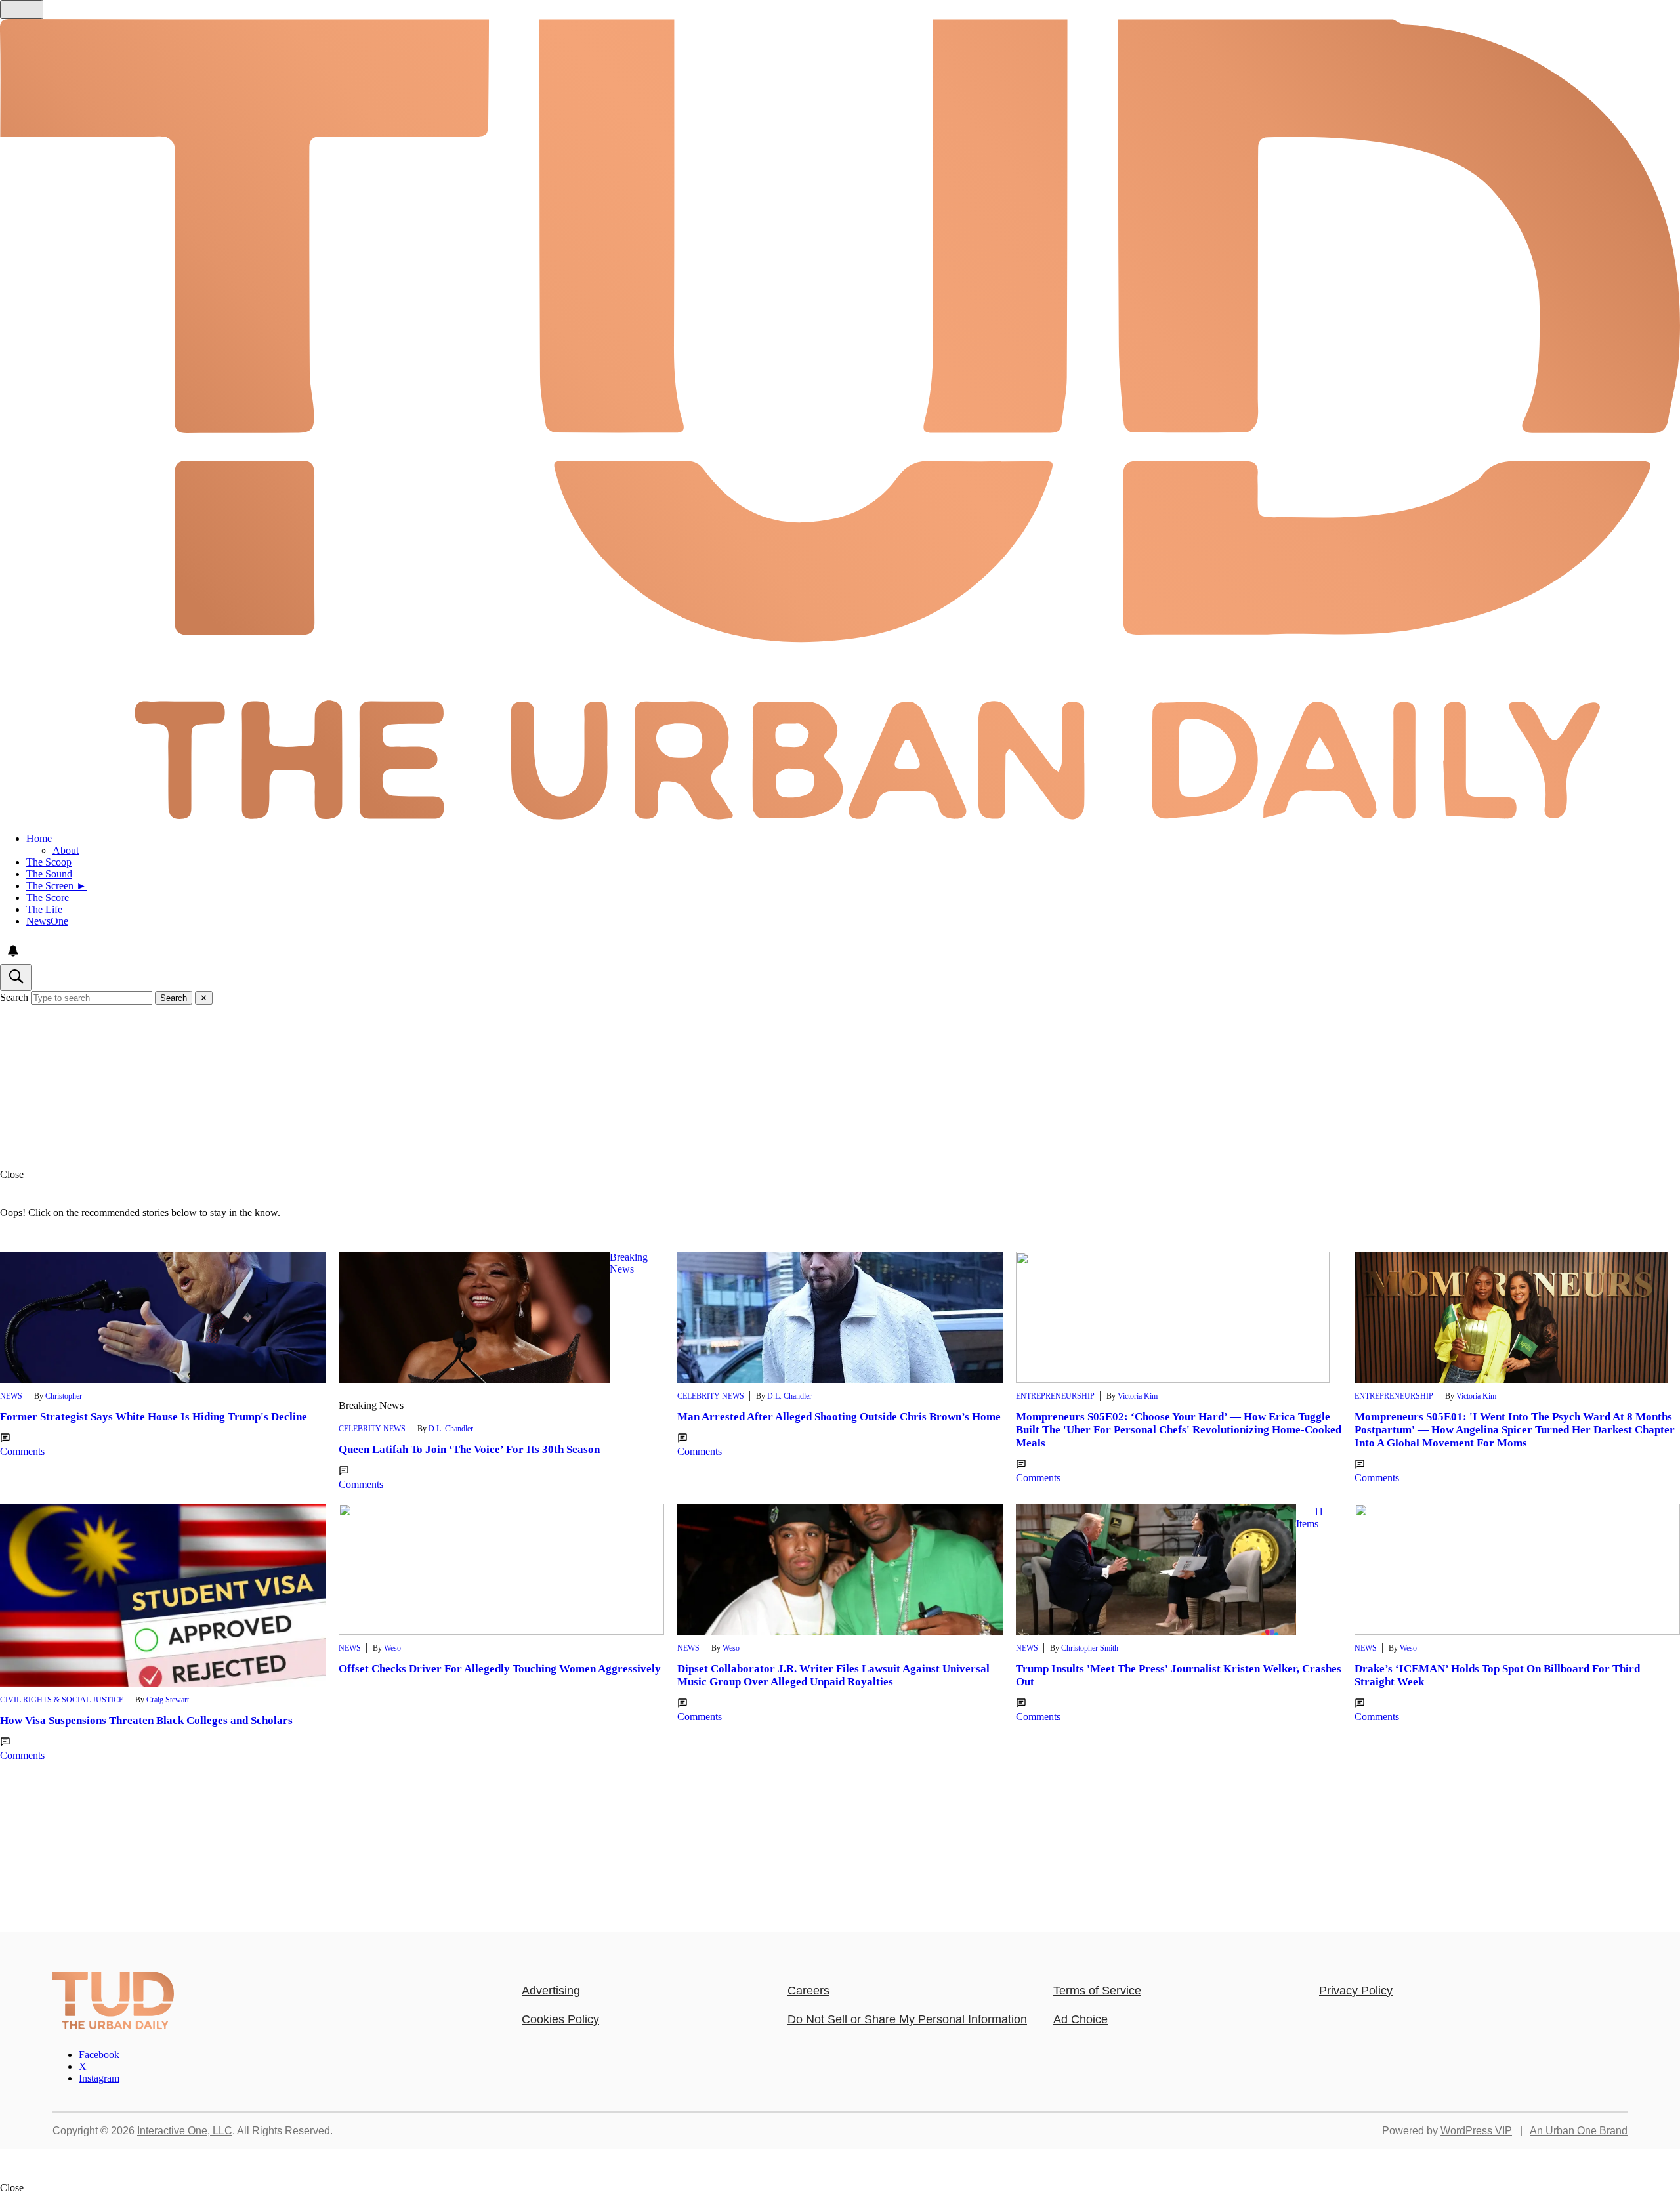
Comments (22, 1451)
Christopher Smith (1090, 1648)
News (11, 1396)
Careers (808, 1991)
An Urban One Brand (1579, 2131)
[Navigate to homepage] (840, 421)
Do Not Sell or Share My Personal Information (907, 2019)
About (66, 850)
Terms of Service (1097, 1991)
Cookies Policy (560, 2019)
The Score (48, 897)
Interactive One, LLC (185, 2131)
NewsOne (47, 921)
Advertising (551, 1991)
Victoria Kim (1138, 1396)
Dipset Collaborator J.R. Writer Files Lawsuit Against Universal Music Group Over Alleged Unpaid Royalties (833, 1675)
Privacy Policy (1356, 1991)
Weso (392, 1648)
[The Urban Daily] (113, 2026)
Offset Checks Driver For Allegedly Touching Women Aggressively (500, 1669)
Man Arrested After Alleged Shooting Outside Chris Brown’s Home (839, 1417)
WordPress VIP (1476, 2131)
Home (39, 838)
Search (14, 997)
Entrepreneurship (1055, 1396)
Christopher (64, 1396)
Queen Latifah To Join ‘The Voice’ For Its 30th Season (469, 1449)
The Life (44, 909)
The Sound (49, 874)
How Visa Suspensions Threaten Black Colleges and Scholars (146, 1720)
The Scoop (49, 862)
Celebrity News (372, 1429)
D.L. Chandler (451, 1429)
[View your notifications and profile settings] (13, 951)
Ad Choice (1081, 2019)
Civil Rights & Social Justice (62, 1700)
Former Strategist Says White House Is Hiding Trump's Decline (154, 1417)
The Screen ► (56, 886)
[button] (840, 1175)
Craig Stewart (168, 1700)
